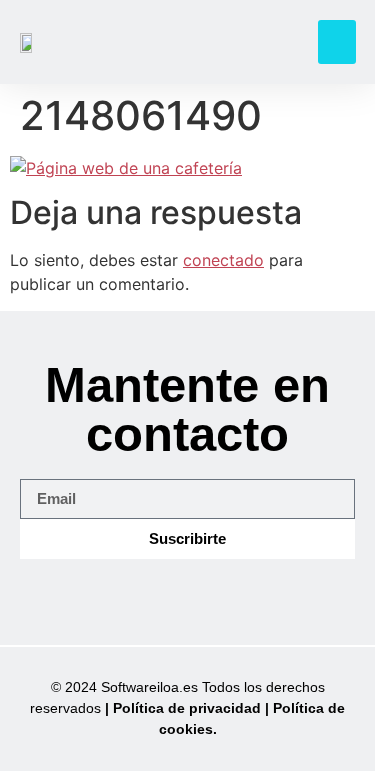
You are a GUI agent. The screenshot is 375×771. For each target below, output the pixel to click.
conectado (223, 260)
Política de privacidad (187, 708)
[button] (337, 42)
